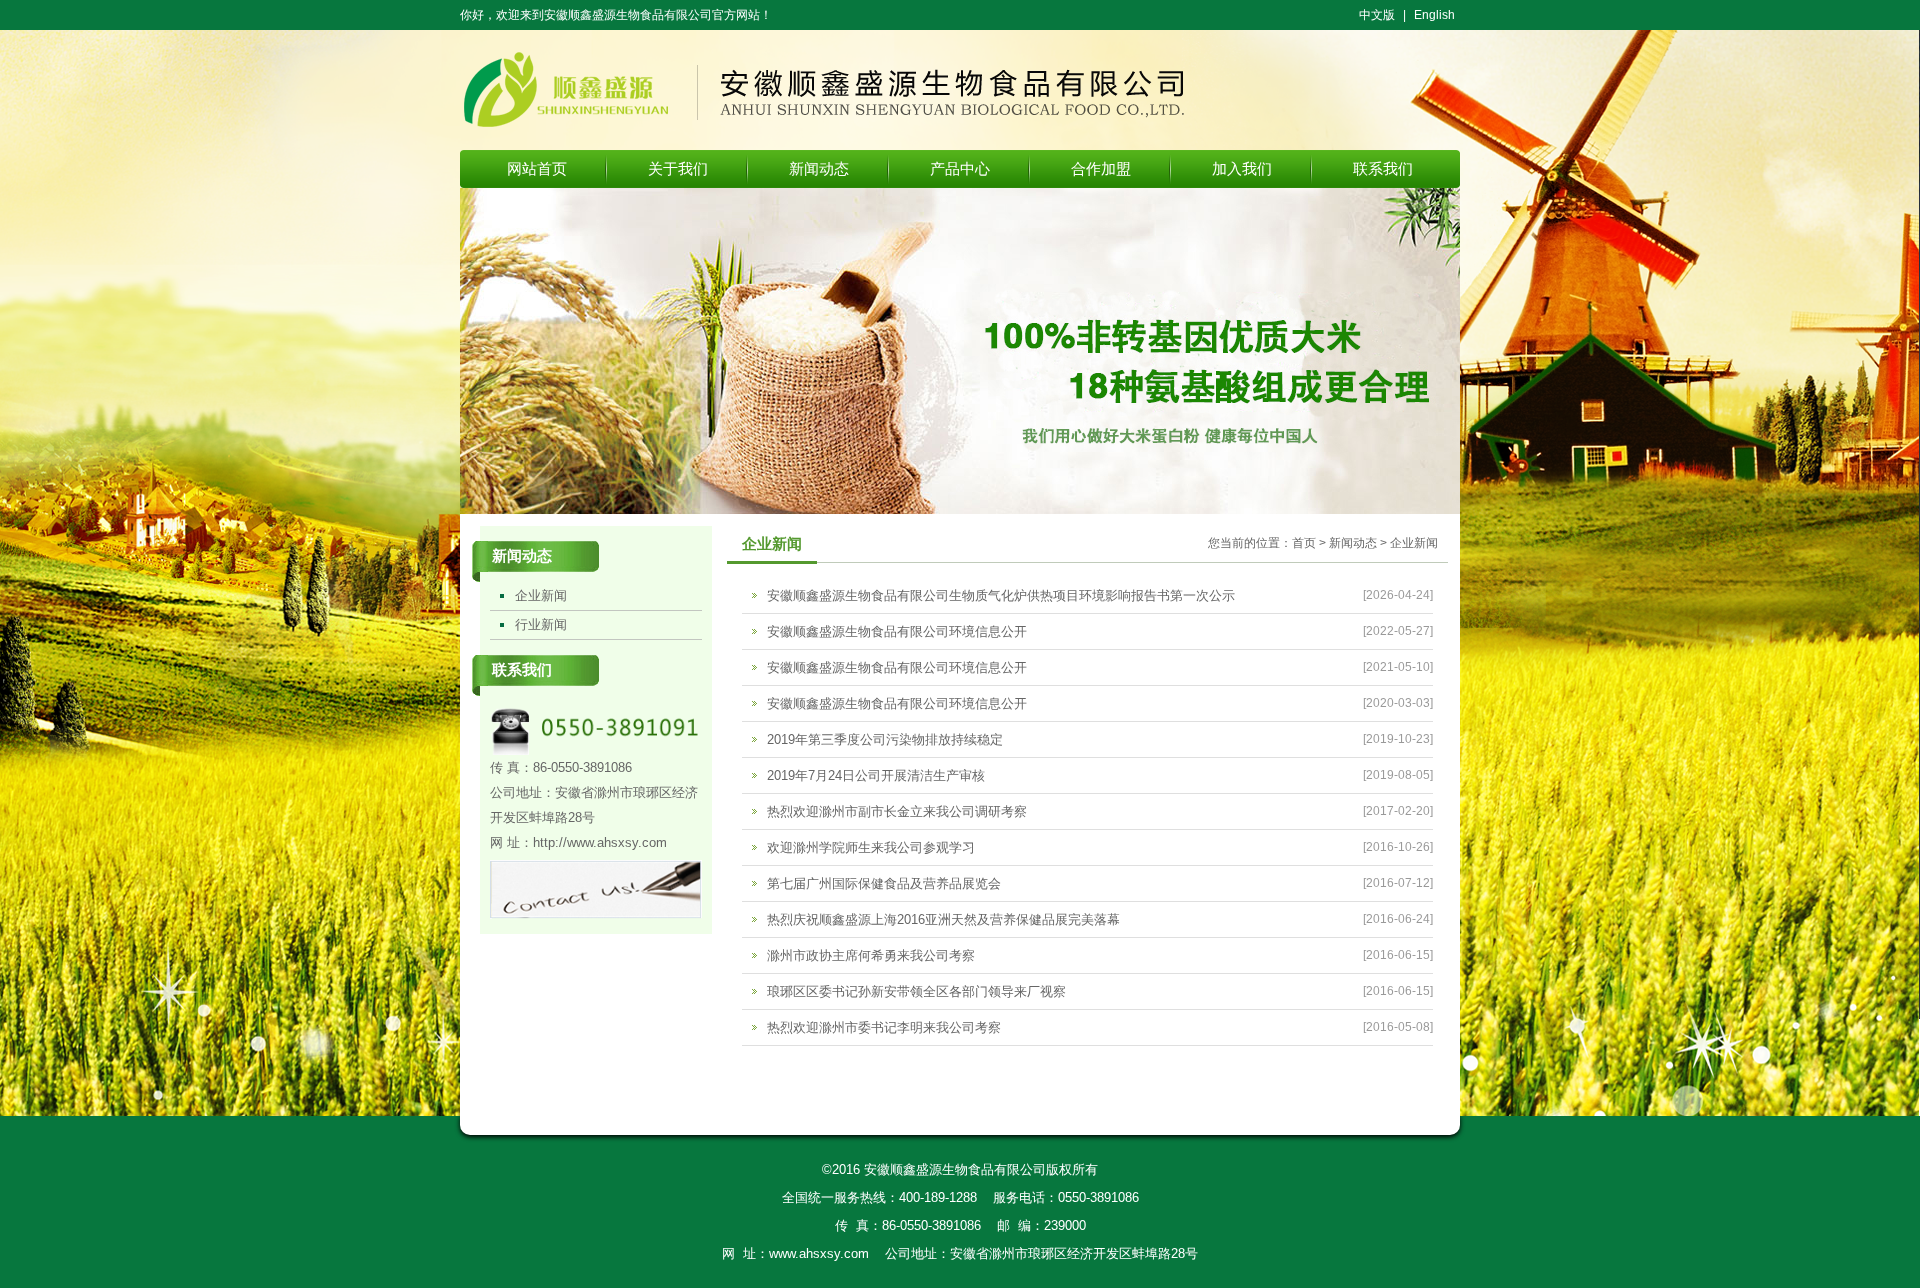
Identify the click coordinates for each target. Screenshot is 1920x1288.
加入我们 (1242, 168)
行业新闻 (541, 624)
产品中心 (960, 168)
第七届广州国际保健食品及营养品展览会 (884, 883)
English (1434, 15)
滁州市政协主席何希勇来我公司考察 (871, 955)
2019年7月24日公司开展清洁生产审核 (876, 775)
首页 (1304, 543)
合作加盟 (1101, 168)
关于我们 (678, 168)
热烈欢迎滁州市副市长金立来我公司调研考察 (897, 811)
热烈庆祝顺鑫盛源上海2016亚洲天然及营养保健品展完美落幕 (943, 919)
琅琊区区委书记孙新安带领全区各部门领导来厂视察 (916, 991)
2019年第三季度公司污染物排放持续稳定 (885, 739)
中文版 (1377, 15)
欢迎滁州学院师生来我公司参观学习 (871, 847)
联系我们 (1383, 168)
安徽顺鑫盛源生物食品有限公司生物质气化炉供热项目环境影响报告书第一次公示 (1001, 595)
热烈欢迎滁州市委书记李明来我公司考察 (884, 1027)
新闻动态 (819, 168)
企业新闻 (541, 595)
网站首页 (537, 168)
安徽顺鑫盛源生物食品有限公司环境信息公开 (897, 631)
